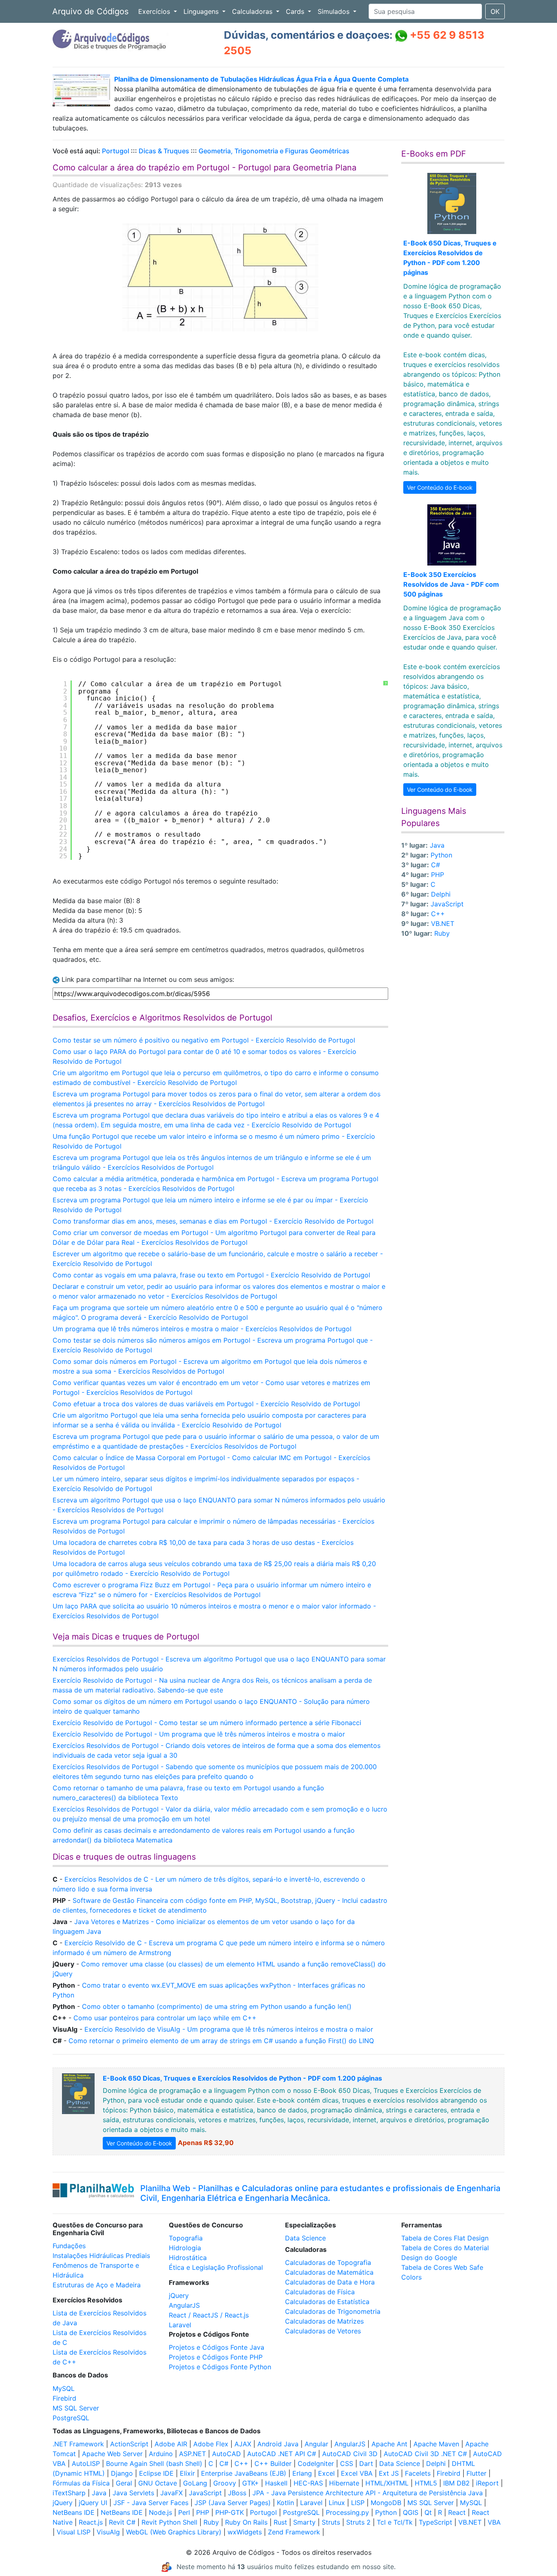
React (457, 2512)
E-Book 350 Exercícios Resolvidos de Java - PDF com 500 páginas (451, 584)
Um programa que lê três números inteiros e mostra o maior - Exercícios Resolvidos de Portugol (202, 1329)
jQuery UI (93, 2503)
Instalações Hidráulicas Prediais (101, 2256)
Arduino (161, 2454)
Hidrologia (185, 2248)
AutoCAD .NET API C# (282, 2454)
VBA (494, 2522)
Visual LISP (74, 2532)
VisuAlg (108, 2532)
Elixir (187, 2473)
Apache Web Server (112, 2454)
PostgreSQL (71, 2418)
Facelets (418, 2473)
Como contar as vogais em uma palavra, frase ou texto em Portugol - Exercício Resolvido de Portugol (211, 1275)
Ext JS (389, 2473)
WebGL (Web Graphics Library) (174, 2532)
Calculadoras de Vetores (323, 2331)
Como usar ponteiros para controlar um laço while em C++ (165, 2018)
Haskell (276, 2483)
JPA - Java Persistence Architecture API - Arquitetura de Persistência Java (368, 2493)
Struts (331, 2522)
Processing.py (347, 2512)
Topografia (186, 2238)
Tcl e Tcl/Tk (395, 2522)
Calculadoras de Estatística (327, 2302)
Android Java (278, 2444)
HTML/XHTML (387, 2483)
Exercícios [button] (155, 11)
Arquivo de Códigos (90, 11)
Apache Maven (436, 2444)
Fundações (69, 2246)
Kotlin (285, 2503)
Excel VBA (357, 2473)
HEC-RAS (308, 2483)
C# (435, 865)
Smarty (304, 2522)
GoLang (195, 2483)
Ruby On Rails (246, 2522)
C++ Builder (273, 2463)
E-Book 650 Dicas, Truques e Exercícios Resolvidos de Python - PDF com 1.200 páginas (242, 2078)
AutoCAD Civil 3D (350, 2454)
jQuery (179, 2295)
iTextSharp (69, 2493)
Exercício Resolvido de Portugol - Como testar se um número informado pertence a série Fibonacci (207, 1723)
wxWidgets (245, 2532)
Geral (124, 2483)
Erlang (302, 2473)
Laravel (180, 2325)
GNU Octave (158, 2483)
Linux (337, 2503)
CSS (347, 2463)
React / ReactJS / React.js (209, 2315)
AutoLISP (86, 2463)
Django (122, 2473)
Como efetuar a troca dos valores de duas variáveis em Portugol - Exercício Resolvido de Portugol (206, 1404)
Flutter (476, 2473)
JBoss (237, 2493)
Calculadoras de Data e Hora (330, 2282)
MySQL (64, 2388)
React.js (91, 2522)
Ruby (442, 933)
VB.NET (443, 923)
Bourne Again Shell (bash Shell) (154, 2463)
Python (441, 855)
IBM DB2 (456, 2483)
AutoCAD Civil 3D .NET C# (425, 2454)
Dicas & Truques (164, 151)
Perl (184, 2512)
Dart (366, 2463)
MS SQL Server (76, 2408)
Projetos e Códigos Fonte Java (217, 2347)
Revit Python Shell (169, 2522)
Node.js (160, 2512)
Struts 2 (358, 2522)
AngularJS (184, 2305)
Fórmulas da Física (81, 2483)
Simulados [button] (335, 11)
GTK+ (251, 2483)
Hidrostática (188, 2258)
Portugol (116, 151)
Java (437, 845)
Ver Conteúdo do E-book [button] (440, 487)
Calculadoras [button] (253, 11)
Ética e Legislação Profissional (216, 2267)
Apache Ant (389, 2444)
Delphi (441, 894)
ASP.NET (192, 2454)
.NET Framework (78, 2444)
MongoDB (386, 2503)
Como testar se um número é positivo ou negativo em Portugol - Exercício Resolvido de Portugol (204, 1040)
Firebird (64, 2398)
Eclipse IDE (156, 2473)
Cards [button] (296, 11)
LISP (358, 2503)
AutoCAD (227, 2454)
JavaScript (447, 904)
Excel (326, 2473)
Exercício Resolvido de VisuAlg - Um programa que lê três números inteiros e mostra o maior (229, 2029)
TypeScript (435, 2522)
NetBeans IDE (74, 2512)
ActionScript (129, 2444)
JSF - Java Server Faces (151, 2503)
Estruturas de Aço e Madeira (97, 2285)
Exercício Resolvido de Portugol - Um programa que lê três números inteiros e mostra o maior (199, 1734)
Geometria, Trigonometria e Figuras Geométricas (274, 151)
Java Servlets (133, 2493)
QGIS (411, 2512)
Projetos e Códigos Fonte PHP (216, 2357)
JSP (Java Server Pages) (233, 2503)
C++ (438, 914)
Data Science (305, 2238)
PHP (438, 875)
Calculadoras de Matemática (329, 2272)
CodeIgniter (316, 2463)
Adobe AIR (171, 2444)
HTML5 (426, 2483)
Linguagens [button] (202, 11)
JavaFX (171, 2493)
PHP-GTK (230, 2512)
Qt (428, 2512)
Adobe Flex (211, 2444)
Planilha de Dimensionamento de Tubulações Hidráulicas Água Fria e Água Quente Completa (261, 79)
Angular (316, 2444)
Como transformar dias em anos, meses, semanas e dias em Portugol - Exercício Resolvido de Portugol (213, 1221)
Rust (280, 2522)
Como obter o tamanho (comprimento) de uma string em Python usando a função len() (217, 2006)
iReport (487, 2483)
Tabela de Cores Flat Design (445, 2238)
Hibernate (344, 2483)
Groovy (225, 2483)
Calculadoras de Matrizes (324, 2321)
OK (495, 11)
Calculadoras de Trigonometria (333, 2311)
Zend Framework (294, 2532)
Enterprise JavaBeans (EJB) (244, 2473)
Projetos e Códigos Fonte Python (220, 2367)
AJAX (243, 2444)
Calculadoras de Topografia (328, 2262)
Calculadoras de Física (320, 2292)
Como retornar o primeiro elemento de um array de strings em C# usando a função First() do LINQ (221, 2041)
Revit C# (122, 2522)
